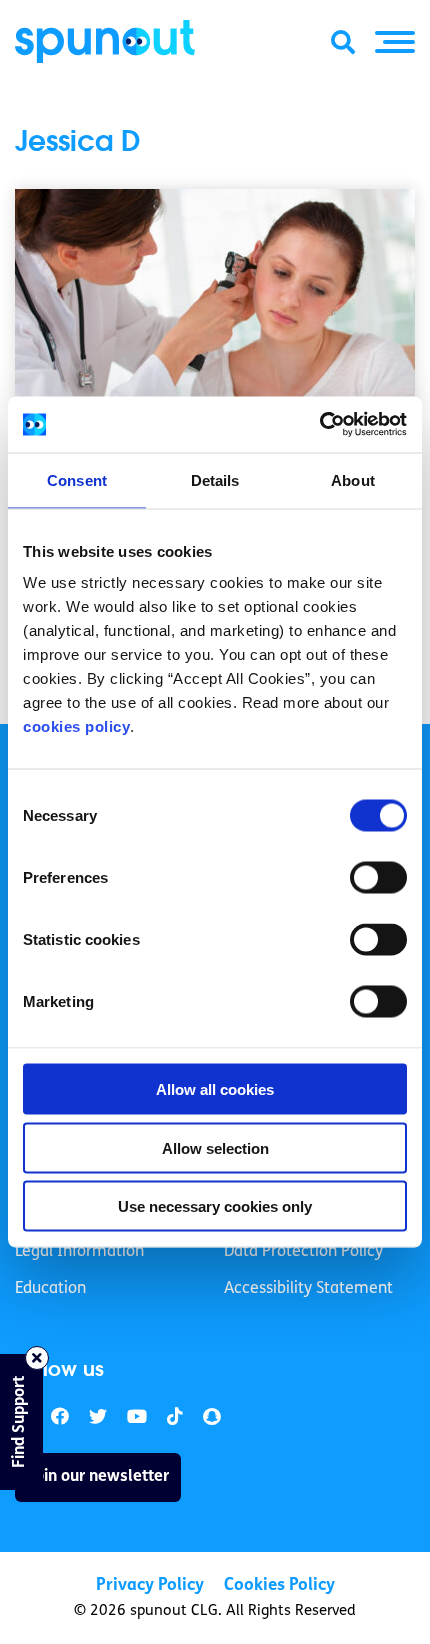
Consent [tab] (77, 479)
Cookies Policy (279, 1585)
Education (50, 1289)
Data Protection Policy (303, 1252)
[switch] (378, 878)
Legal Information (79, 1252)
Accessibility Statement (308, 1289)
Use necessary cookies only (215, 1206)
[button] (395, 42)
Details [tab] (215, 479)
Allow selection (215, 1147)
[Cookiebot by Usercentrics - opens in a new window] (319, 425)
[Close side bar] (37, 1358)
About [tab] (353, 479)
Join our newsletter (98, 1477)
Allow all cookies (215, 1089)
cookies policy (76, 726)
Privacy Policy (150, 1585)
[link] (98, 1417)
